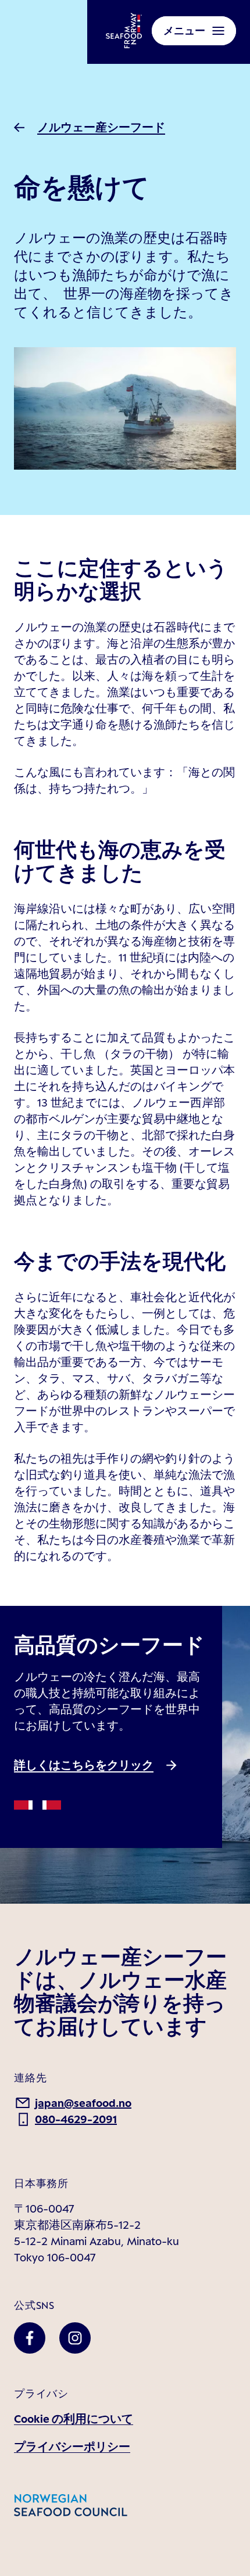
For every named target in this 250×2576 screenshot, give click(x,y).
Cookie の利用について (74, 2419)
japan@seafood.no (83, 2103)
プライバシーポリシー (72, 2447)
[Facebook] (30, 2338)
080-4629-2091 (76, 2119)
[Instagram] (75, 2338)
